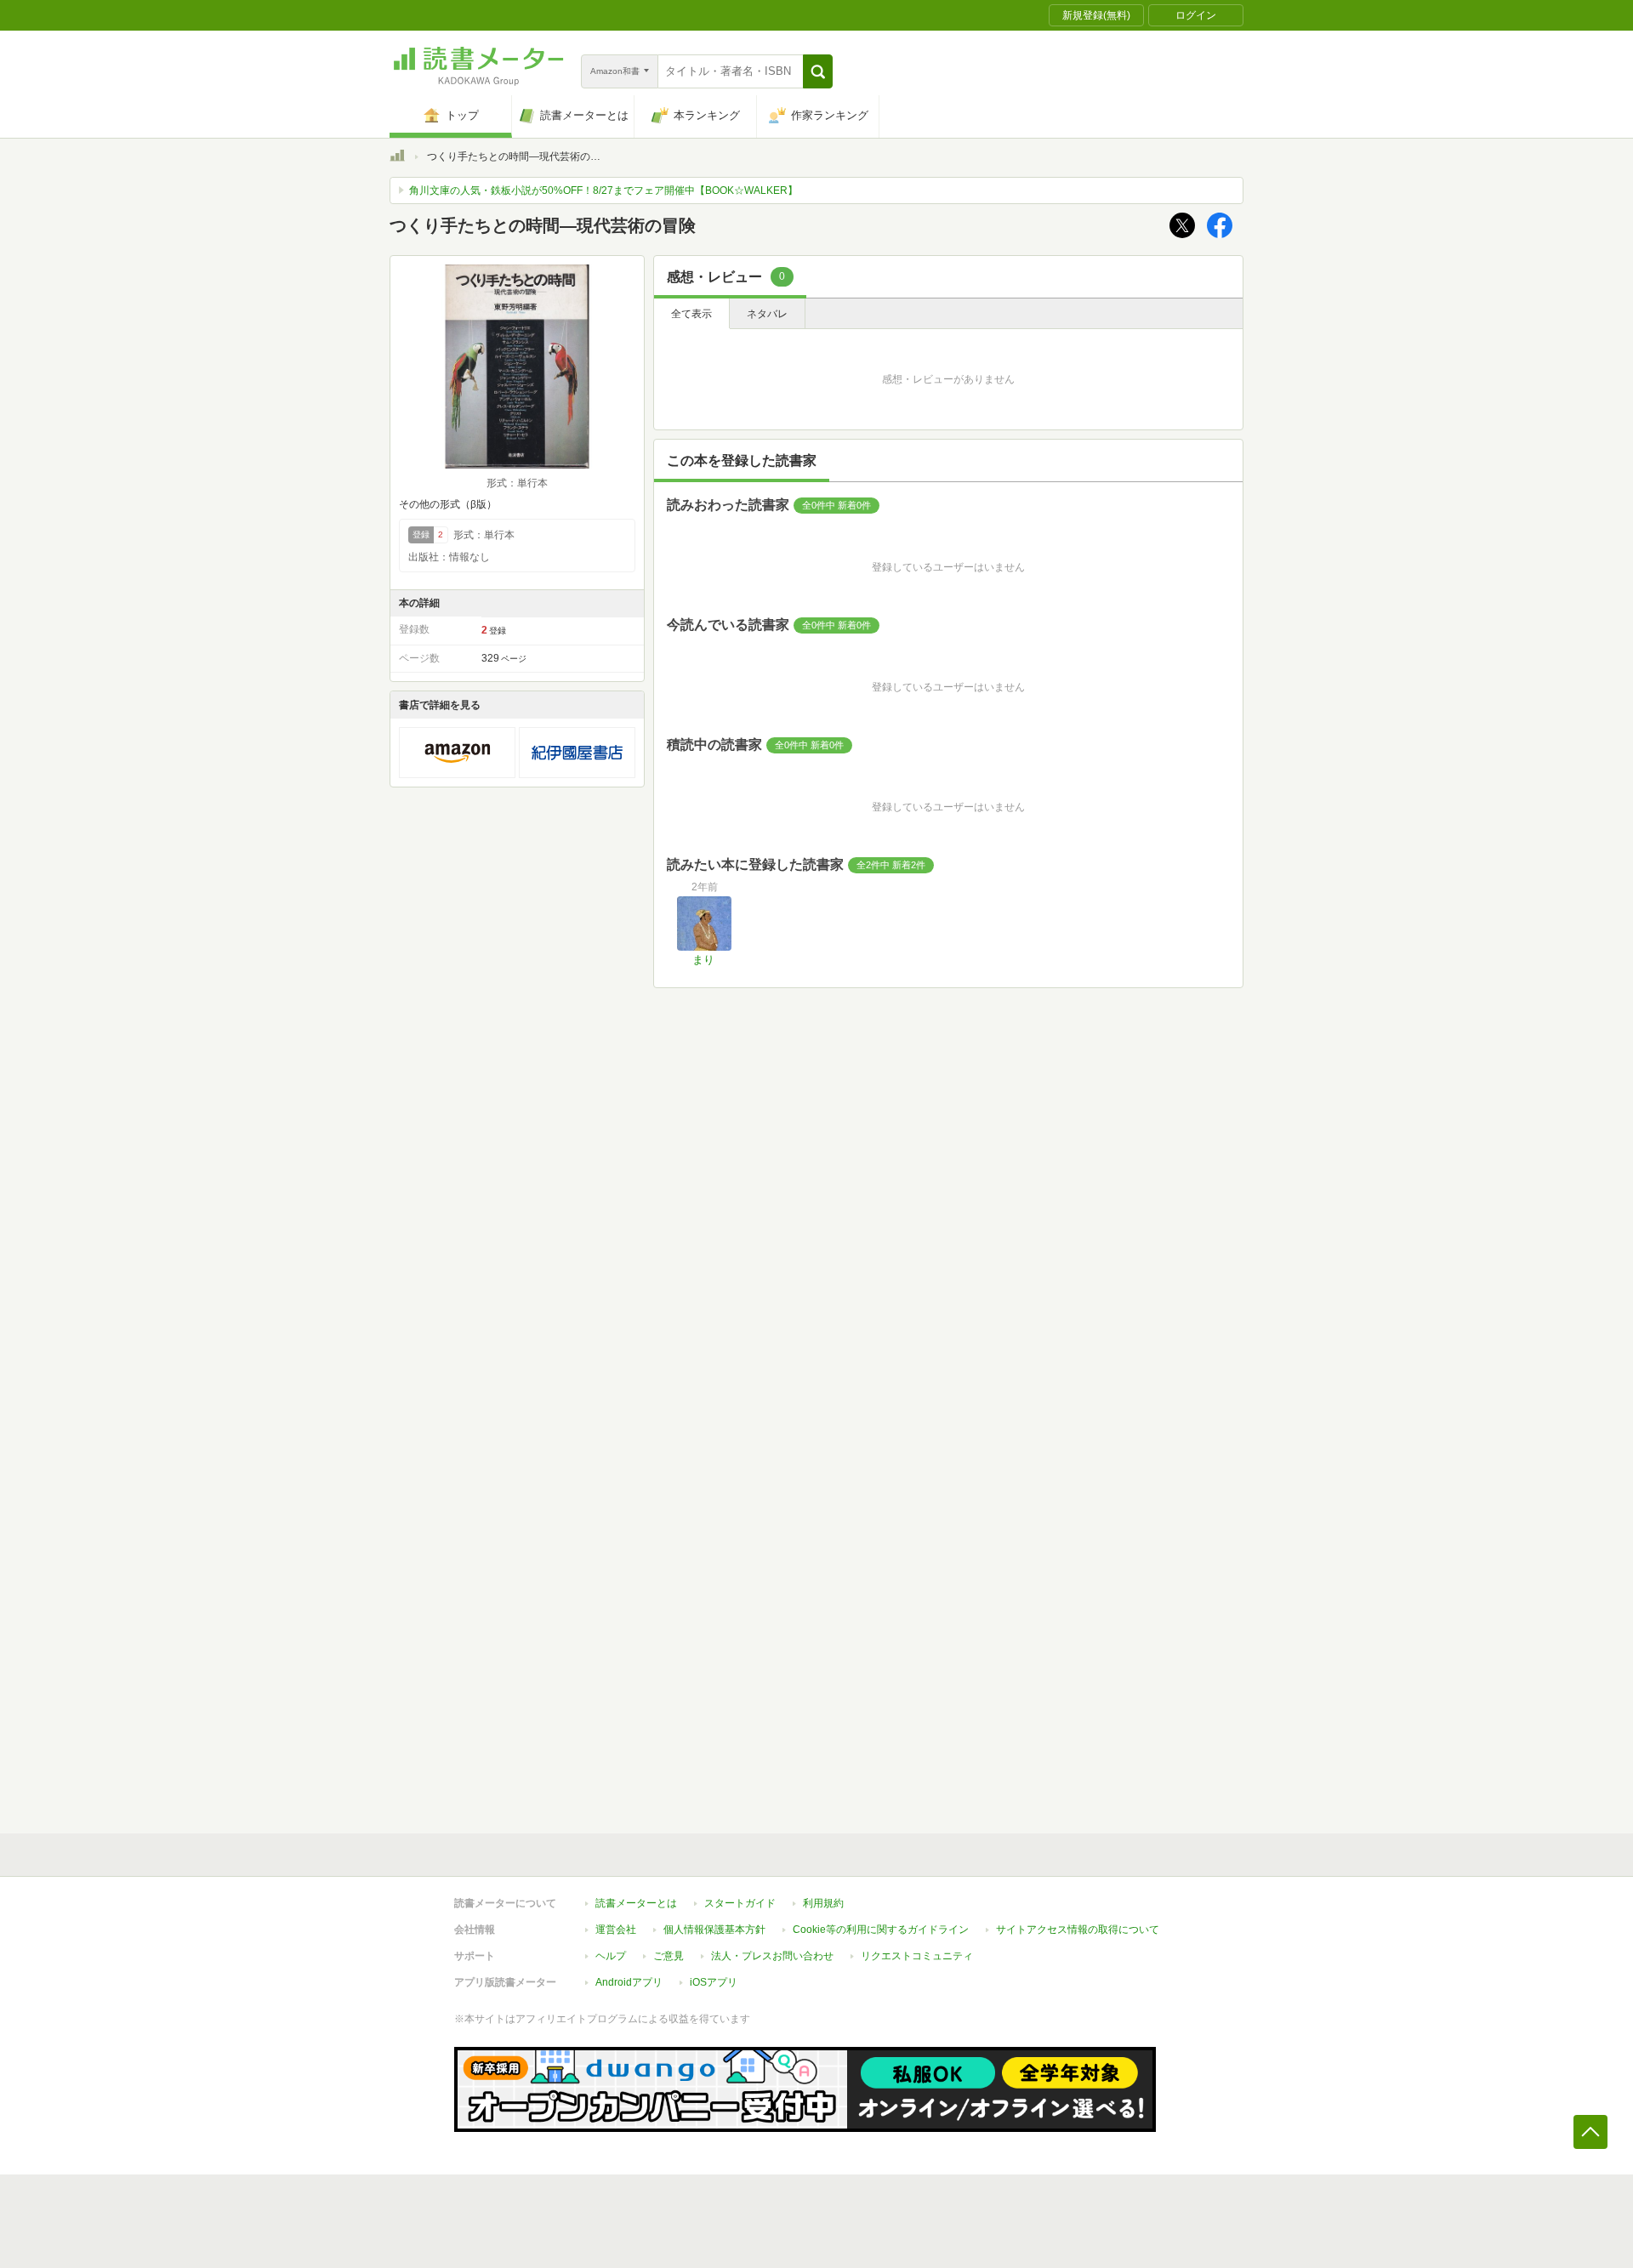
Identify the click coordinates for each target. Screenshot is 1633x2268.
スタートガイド (740, 1903)
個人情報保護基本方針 (714, 1930)
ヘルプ (611, 1956)
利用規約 (823, 1903)
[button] (818, 71)
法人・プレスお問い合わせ (772, 1956)
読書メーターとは (636, 1903)
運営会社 (616, 1930)
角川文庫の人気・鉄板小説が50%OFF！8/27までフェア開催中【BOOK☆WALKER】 (603, 190)
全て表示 (691, 314)
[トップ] (397, 158)
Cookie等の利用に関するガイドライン (881, 1930)
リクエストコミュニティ (917, 1956)
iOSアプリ (714, 1982)
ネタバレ (767, 314)
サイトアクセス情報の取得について (1078, 1930)
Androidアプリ (629, 1982)
